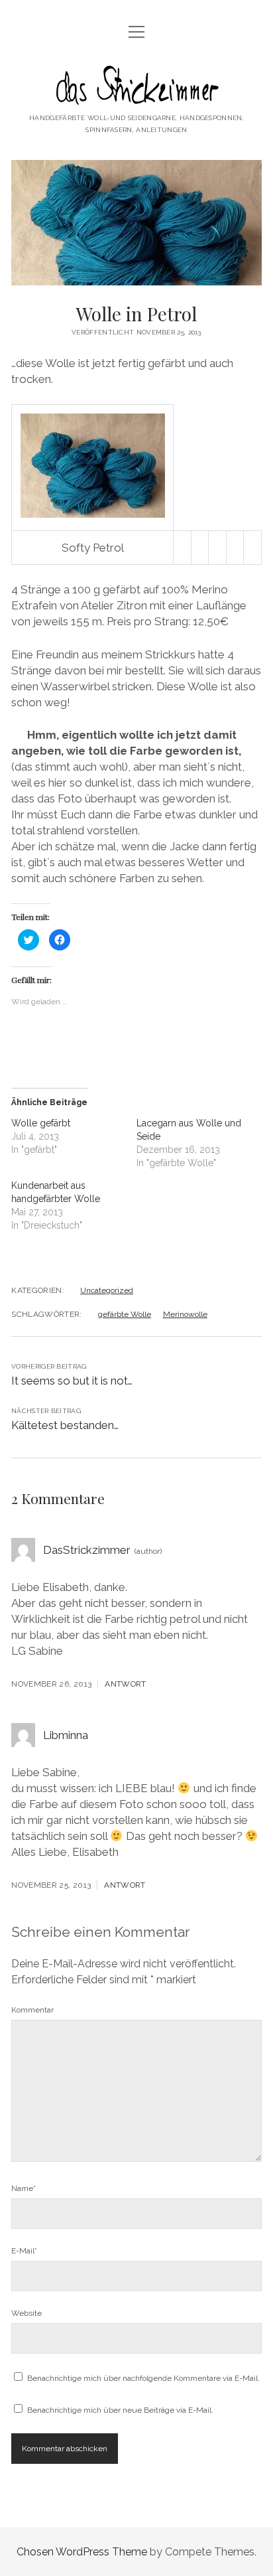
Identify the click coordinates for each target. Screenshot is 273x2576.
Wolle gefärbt (41, 1123)
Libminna (66, 1735)
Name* (24, 2188)
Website (27, 2313)
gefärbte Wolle (125, 1314)
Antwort (126, 1684)
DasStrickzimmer (87, 1550)
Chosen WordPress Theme (82, 2552)
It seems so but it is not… (72, 1381)
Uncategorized (107, 1290)
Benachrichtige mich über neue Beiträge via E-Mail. (120, 2410)
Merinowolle (185, 1314)
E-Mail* (24, 2251)
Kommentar (32, 2010)
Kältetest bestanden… (65, 1425)
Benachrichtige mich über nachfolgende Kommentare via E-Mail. (143, 2378)
